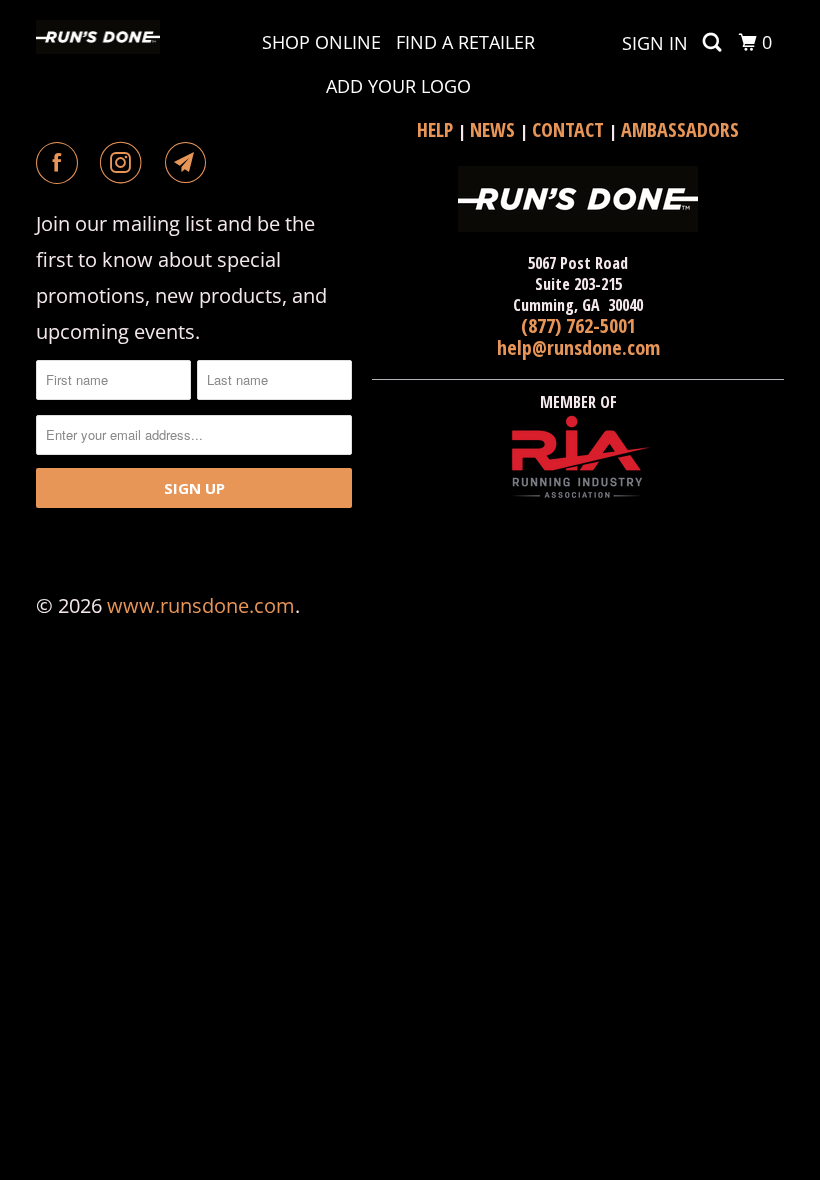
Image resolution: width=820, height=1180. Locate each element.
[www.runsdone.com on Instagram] (125, 163)
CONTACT (570, 129)
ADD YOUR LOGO (398, 86)
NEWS (495, 129)
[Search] (714, 42)
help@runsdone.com (578, 347)
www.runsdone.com (201, 605)
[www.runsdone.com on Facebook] (61, 163)
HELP (437, 129)
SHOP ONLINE (321, 42)
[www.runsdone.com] (98, 37)
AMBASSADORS (680, 129)
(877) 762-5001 (578, 325)
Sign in (655, 43)
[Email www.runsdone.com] (190, 163)
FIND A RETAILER (465, 42)
